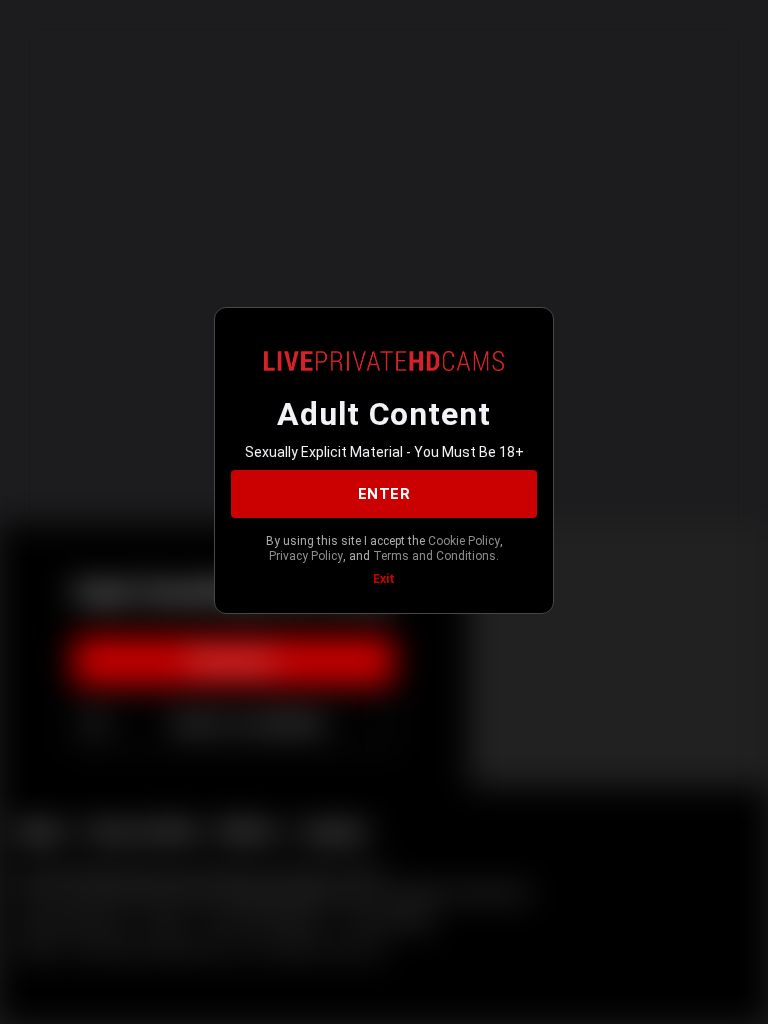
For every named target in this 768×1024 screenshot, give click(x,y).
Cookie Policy (464, 541)
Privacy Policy (306, 556)
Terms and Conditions (434, 556)
